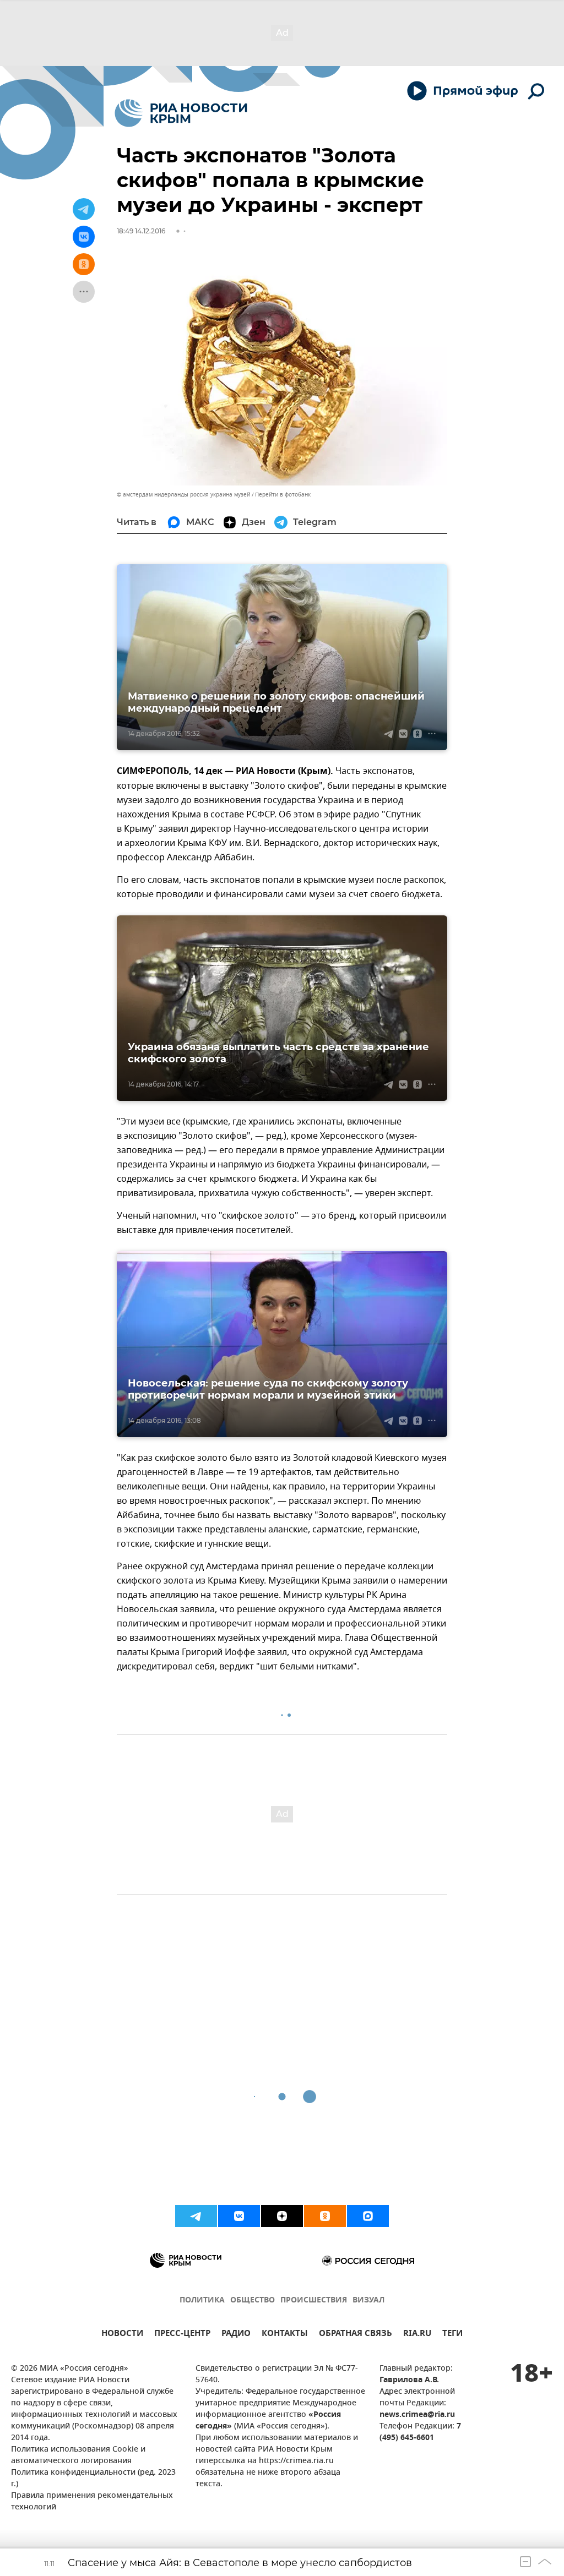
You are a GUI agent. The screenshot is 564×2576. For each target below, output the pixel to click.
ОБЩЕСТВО (253, 2301)
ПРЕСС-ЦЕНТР (182, 2335)
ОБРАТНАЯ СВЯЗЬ (356, 2335)
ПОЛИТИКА (202, 2301)
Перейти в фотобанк (283, 495)
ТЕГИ (452, 2335)
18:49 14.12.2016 (141, 231)
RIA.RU (417, 2335)
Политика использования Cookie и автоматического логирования (78, 2455)
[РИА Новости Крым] (181, 113)
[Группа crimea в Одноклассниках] (325, 2216)
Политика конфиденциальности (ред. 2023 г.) (93, 2479)
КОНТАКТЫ (285, 2335)
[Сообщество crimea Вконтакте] (239, 2216)
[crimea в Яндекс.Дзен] (282, 2216)
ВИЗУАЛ (368, 2301)
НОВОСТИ (122, 2335)
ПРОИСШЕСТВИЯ (314, 2301)
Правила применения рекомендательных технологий (92, 2502)
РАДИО (236, 2335)
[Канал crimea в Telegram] (196, 2216)
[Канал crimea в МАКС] (368, 2216)
